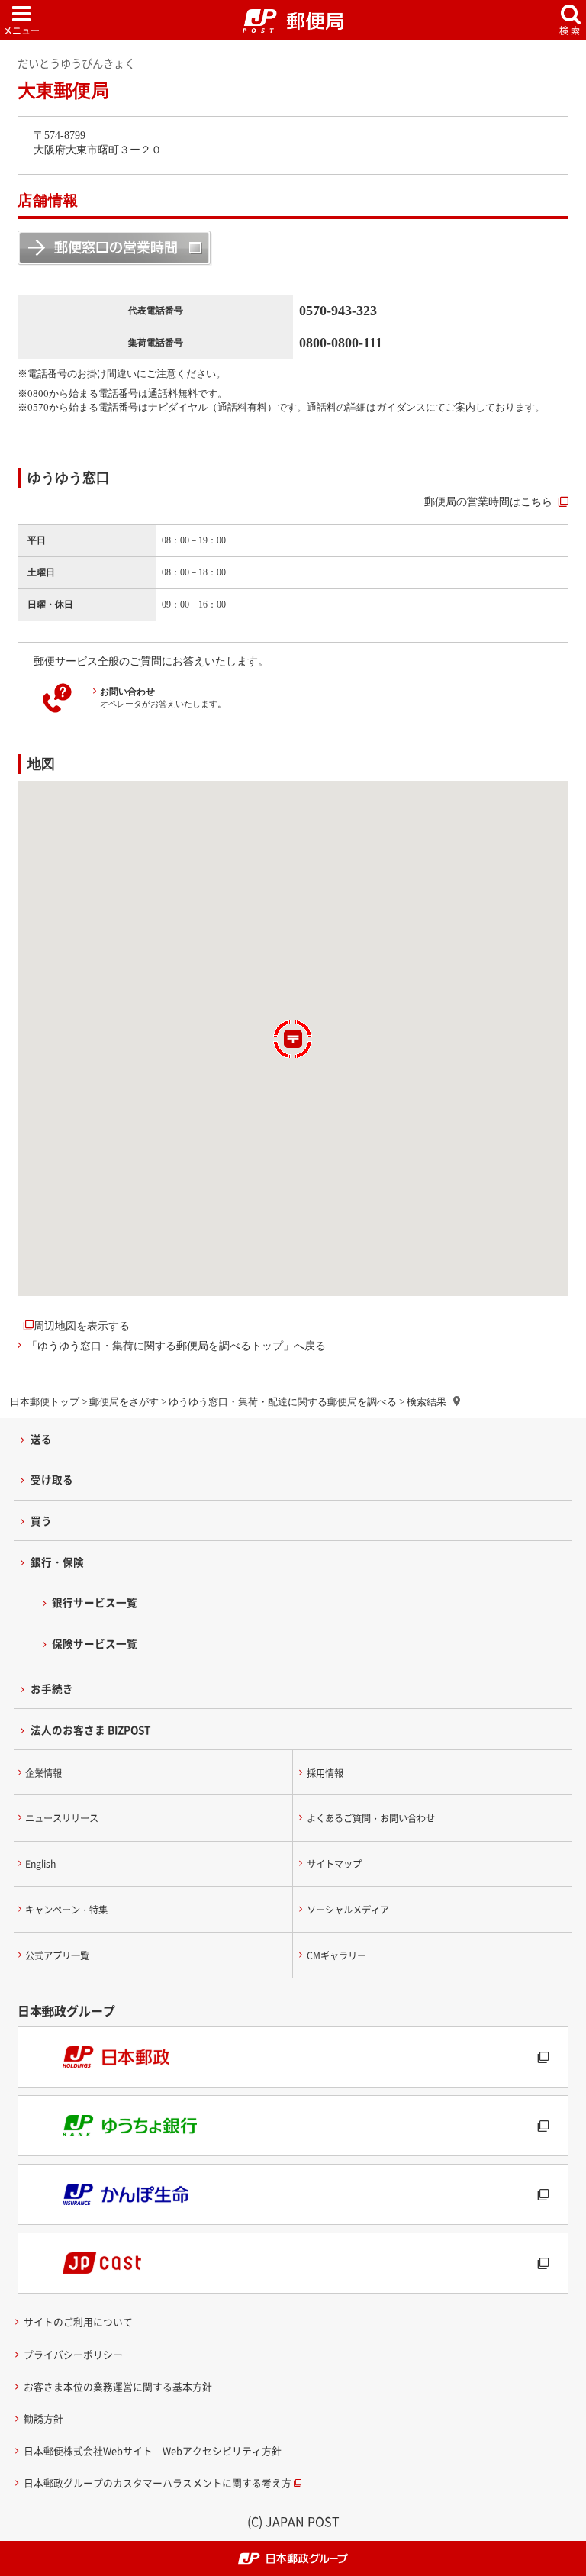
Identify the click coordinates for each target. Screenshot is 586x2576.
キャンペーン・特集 (66, 1910)
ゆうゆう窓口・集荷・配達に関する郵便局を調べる (283, 1402)
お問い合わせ (127, 692)
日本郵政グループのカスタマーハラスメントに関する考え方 (158, 2483)
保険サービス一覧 (95, 1643)
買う (41, 1520)
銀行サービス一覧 (95, 1602)
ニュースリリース (62, 1818)
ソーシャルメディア (348, 1910)
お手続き (52, 1688)
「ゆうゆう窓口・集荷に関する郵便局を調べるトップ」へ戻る (176, 1346)
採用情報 (325, 1773)
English (40, 1864)
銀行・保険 (57, 1562)
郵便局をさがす (124, 1402)
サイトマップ (334, 1864)
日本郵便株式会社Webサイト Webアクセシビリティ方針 (153, 2450)
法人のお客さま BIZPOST (91, 1730)
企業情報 (43, 1773)
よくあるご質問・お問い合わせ (371, 1818)
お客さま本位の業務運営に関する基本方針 (118, 2386)
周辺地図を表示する (82, 1326)
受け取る (52, 1479)
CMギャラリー (336, 1955)
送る (41, 1439)
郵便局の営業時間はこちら (488, 501)
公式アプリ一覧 (57, 1955)
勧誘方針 (43, 2418)
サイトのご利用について (78, 2321)
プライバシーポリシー (73, 2354)
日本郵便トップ (45, 1402)
